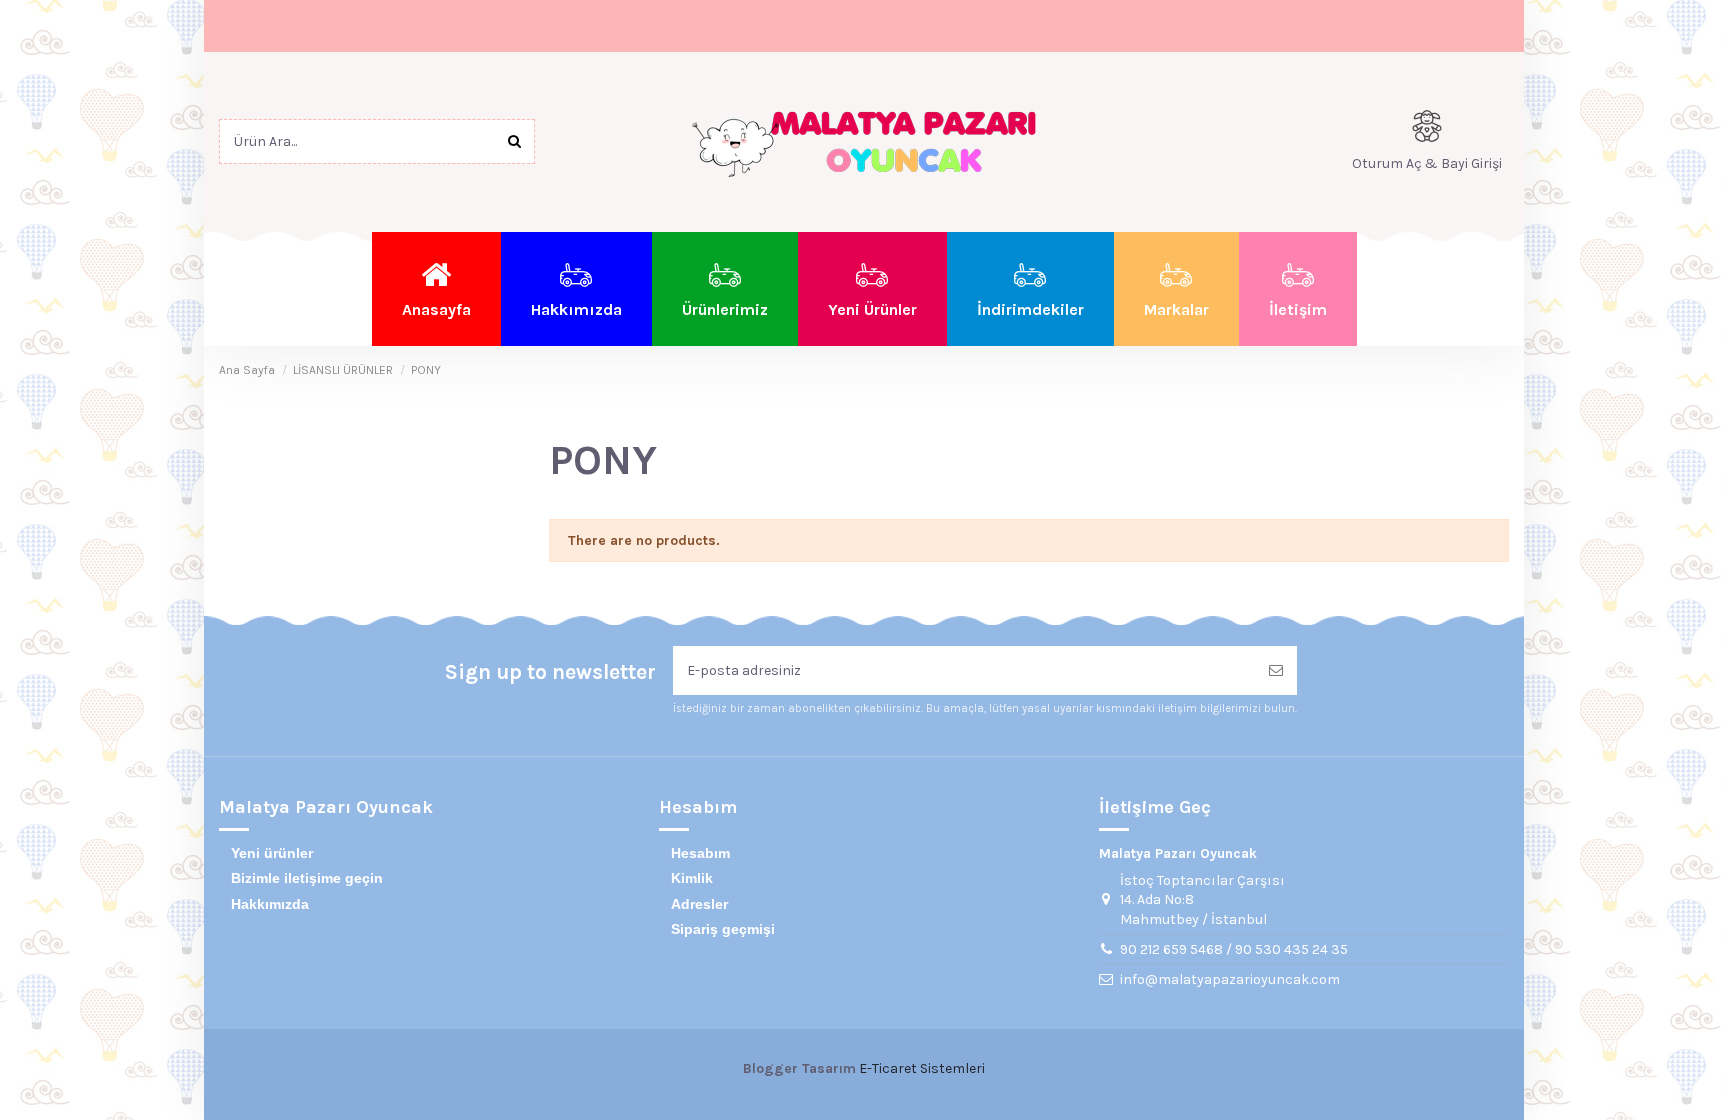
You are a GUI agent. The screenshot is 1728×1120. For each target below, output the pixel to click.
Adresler (699, 904)
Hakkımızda (270, 904)
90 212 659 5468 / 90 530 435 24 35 (1234, 949)
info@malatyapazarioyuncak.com (1230, 979)
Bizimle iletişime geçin (307, 878)
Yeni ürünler (272, 853)
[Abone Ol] (1276, 670)
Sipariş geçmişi (723, 929)
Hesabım (700, 853)
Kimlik (692, 878)
